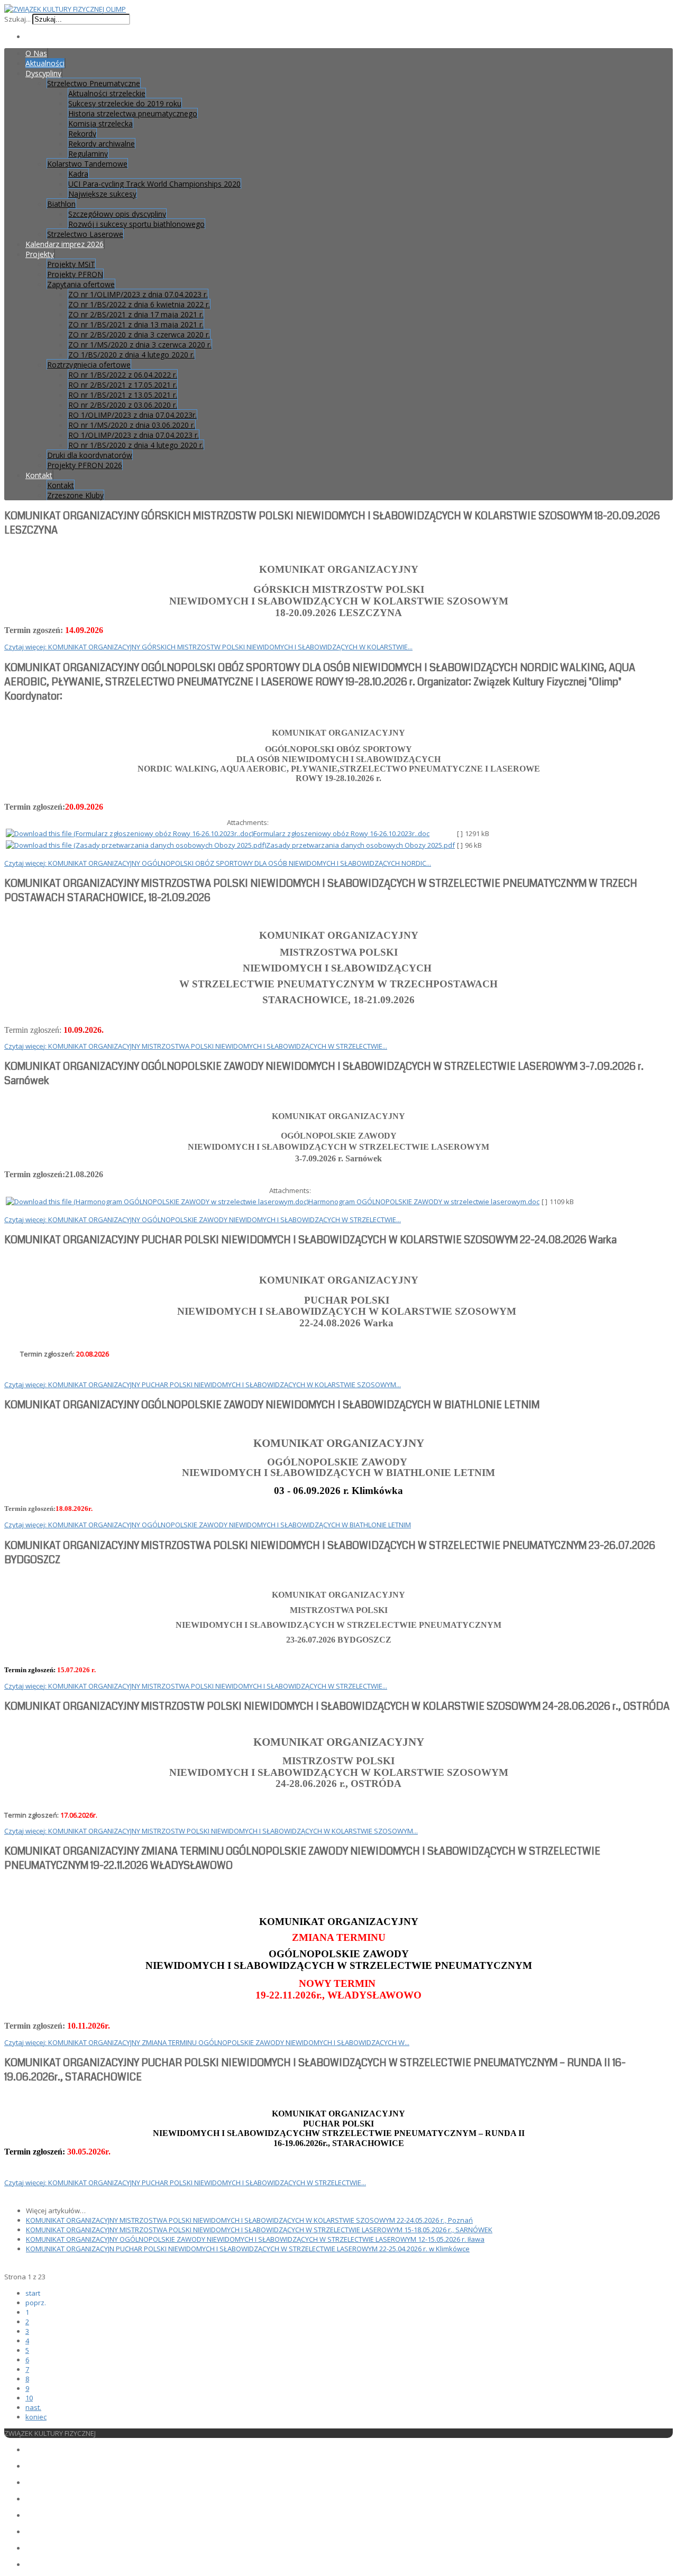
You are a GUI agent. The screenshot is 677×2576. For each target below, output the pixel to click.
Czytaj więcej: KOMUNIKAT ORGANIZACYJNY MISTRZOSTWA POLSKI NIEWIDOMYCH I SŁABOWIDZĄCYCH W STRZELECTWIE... (196, 1046)
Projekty (40, 254)
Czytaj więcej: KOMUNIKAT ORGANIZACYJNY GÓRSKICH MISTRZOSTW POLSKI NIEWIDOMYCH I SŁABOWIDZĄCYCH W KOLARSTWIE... (208, 647)
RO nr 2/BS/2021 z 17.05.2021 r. (123, 385)
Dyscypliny (43, 73)
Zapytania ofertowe (81, 284)
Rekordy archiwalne (102, 144)
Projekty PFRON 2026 (85, 465)
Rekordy (82, 134)
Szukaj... (17, 19)
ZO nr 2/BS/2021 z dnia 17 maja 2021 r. (136, 314)
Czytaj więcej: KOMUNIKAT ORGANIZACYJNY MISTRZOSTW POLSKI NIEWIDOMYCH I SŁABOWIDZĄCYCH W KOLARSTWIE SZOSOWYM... (211, 1831)
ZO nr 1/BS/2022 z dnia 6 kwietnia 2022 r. (139, 304)
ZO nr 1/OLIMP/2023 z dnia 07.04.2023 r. (138, 294)
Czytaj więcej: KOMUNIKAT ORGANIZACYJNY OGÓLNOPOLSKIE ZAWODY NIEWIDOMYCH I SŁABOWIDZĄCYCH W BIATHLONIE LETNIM (208, 1525)
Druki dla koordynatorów (90, 455)
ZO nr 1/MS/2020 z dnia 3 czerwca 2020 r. (140, 345)
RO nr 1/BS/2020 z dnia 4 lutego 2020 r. (136, 445)
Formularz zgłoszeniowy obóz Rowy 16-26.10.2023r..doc (341, 833)
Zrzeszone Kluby (75, 495)
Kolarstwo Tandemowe (87, 164)
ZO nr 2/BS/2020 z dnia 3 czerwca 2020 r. (139, 334)
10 (29, 2398)
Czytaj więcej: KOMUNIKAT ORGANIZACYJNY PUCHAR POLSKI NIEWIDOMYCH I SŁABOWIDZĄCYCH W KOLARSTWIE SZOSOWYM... (203, 1385)
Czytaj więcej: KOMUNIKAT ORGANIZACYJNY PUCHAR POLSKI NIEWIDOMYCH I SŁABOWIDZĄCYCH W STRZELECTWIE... (185, 2183)
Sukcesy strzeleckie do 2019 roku (125, 103)
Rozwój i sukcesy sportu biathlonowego (136, 224)
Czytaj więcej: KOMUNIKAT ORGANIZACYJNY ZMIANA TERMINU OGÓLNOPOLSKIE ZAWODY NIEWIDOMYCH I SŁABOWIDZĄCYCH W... (207, 2042)
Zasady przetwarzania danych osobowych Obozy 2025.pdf (360, 845)
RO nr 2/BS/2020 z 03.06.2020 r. (123, 405)
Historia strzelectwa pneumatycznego (133, 113)
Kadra (78, 174)
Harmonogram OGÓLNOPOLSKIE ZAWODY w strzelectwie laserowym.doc (424, 1202)
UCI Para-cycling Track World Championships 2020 (154, 184)
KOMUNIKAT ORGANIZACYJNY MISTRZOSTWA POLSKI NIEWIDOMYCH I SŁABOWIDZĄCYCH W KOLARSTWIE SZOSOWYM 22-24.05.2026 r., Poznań (249, 2220)
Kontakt (39, 475)
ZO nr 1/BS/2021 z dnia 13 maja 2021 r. (136, 324)
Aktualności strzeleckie (107, 93)
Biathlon (61, 204)
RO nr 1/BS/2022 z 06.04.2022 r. (123, 375)
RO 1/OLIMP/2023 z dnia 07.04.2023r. (132, 415)
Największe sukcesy (102, 194)
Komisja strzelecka (100, 123)
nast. (33, 2407)
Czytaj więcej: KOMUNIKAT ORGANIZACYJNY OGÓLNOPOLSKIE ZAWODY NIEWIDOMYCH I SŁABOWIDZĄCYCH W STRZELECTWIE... (203, 1220)
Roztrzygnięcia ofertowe (89, 365)
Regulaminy (88, 154)
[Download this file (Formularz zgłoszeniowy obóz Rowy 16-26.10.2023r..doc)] (130, 833)
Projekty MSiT (71, 264)
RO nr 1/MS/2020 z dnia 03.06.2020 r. (132, 425)
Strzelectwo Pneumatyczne (94, 83)
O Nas (36, 53)
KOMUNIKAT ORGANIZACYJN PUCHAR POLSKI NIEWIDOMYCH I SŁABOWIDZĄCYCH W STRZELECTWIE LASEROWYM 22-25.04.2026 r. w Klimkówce (248, 2249)
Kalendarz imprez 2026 (65, 244)
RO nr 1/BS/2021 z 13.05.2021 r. (123, 395)
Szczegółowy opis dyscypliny (117, 214)
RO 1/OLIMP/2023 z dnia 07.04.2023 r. (134, 435)
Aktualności (45, 63)
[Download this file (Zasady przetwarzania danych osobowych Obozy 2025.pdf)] (136, 845)
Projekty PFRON (75, 274)
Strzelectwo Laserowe (85, 234)
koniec (36, 2417)
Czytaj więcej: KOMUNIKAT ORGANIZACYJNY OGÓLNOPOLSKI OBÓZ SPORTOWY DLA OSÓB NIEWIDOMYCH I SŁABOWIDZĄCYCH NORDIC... (218, 863)
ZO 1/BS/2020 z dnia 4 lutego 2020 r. (131, 355)
